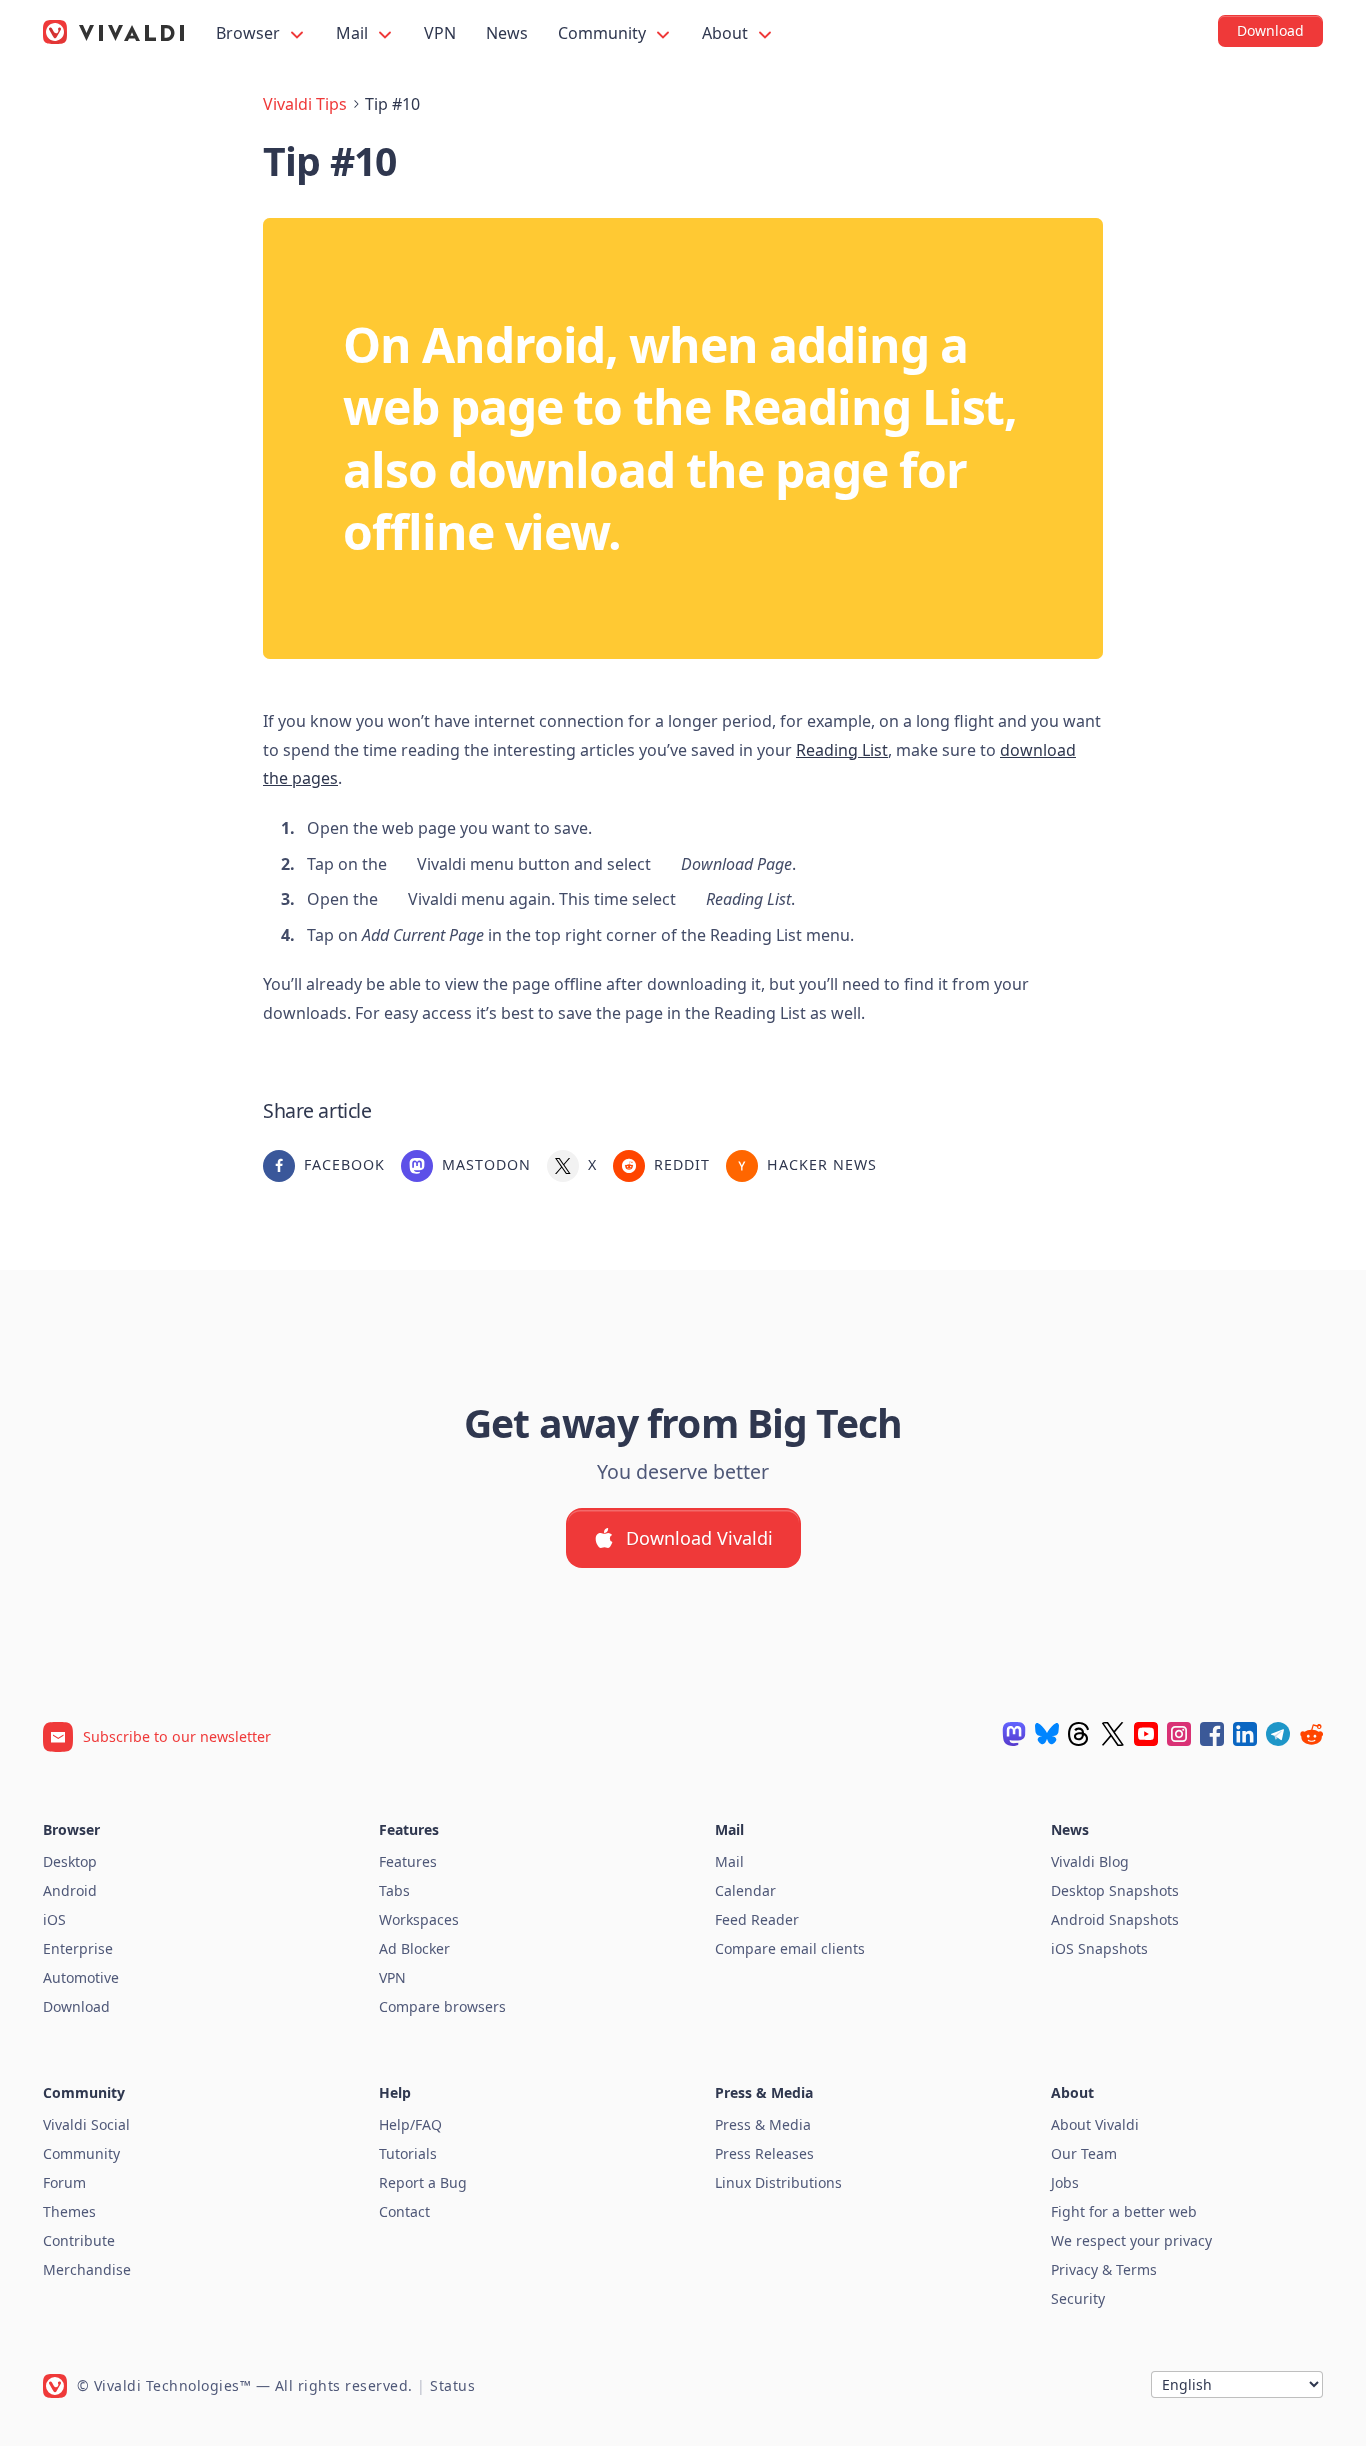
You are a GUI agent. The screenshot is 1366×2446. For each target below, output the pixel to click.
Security (1078, 2298)
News (507, 33)
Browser (250, 33)
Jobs (1065, 2182)
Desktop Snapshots (1115, 1890)
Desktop (70, 1861)
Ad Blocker (414, 1948)
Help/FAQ (410, 2124)
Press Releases (764, 2153)
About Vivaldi (1095, 2124)
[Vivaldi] (114, 32)
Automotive (81, 1977)
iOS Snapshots (1099, 1948)
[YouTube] (1146, 1734)
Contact (404, 2211)
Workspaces (419, 1919)
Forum (64, 2182)
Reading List (842, 750)
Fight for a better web (1124, 2211)
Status (452, 2385)
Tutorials (408, 2153)
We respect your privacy (1131, 2240)
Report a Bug (423, 2182)
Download (76, 2006)
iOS (54, 1919)
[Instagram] (1179, 1734)
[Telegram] (1278, 1734)
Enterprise (78, 1948)
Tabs (394, 1890)
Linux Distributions (778, 2182)
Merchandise (87, 2269)
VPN (440, 33)
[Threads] (1080, 1734)
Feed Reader (757, 1919)
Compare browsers (442, 2006)
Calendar (745, 1890)
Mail (354, 33)
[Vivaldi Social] (1014, 1734)
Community (604, 33)
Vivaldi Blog (1090, 1861)
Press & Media (763, 2124)
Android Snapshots (1115, 1919)
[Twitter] (1113, 1734)
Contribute (79, 2240)
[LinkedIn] (1245, 1734)
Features (408, 1861)
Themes (69, 2211)
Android (70, 1890)
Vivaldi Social (86, 2124)
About (727, 33)
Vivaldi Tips (305, 104)
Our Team (1084, 2153)
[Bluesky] (1047, 1734)
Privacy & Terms (1104, 2269)
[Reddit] (1311, 1734)
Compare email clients (790, 1948)
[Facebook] (1212, 1734)
